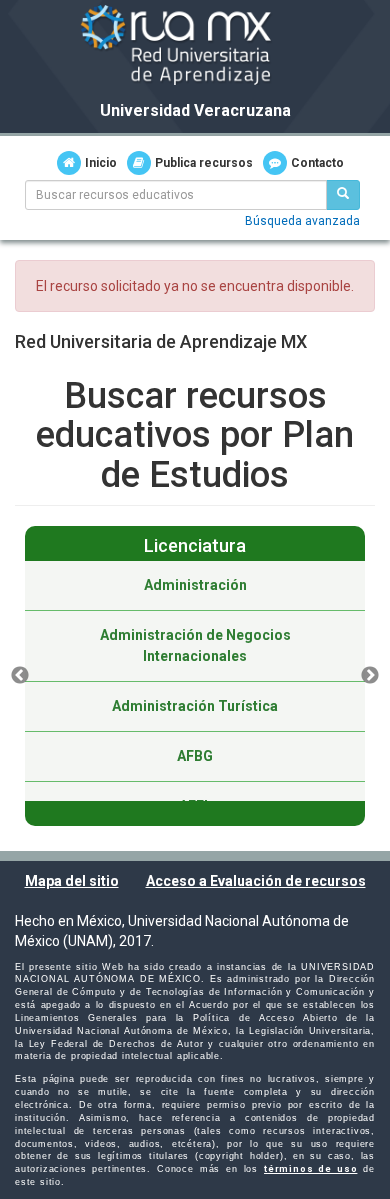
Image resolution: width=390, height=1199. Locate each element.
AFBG (195, 756)
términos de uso (310, 1169)
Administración (195, 585)
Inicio (101, 163)
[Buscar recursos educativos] (343, 195)
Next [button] (370, 676)
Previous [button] (20, 676)
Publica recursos (204, 163)
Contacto (317, 163)
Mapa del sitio (72, 881)
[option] (195, 676)
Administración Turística (195, 706)
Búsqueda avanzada (302, 221)
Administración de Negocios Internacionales (195, 645)
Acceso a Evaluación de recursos (256, 881)
